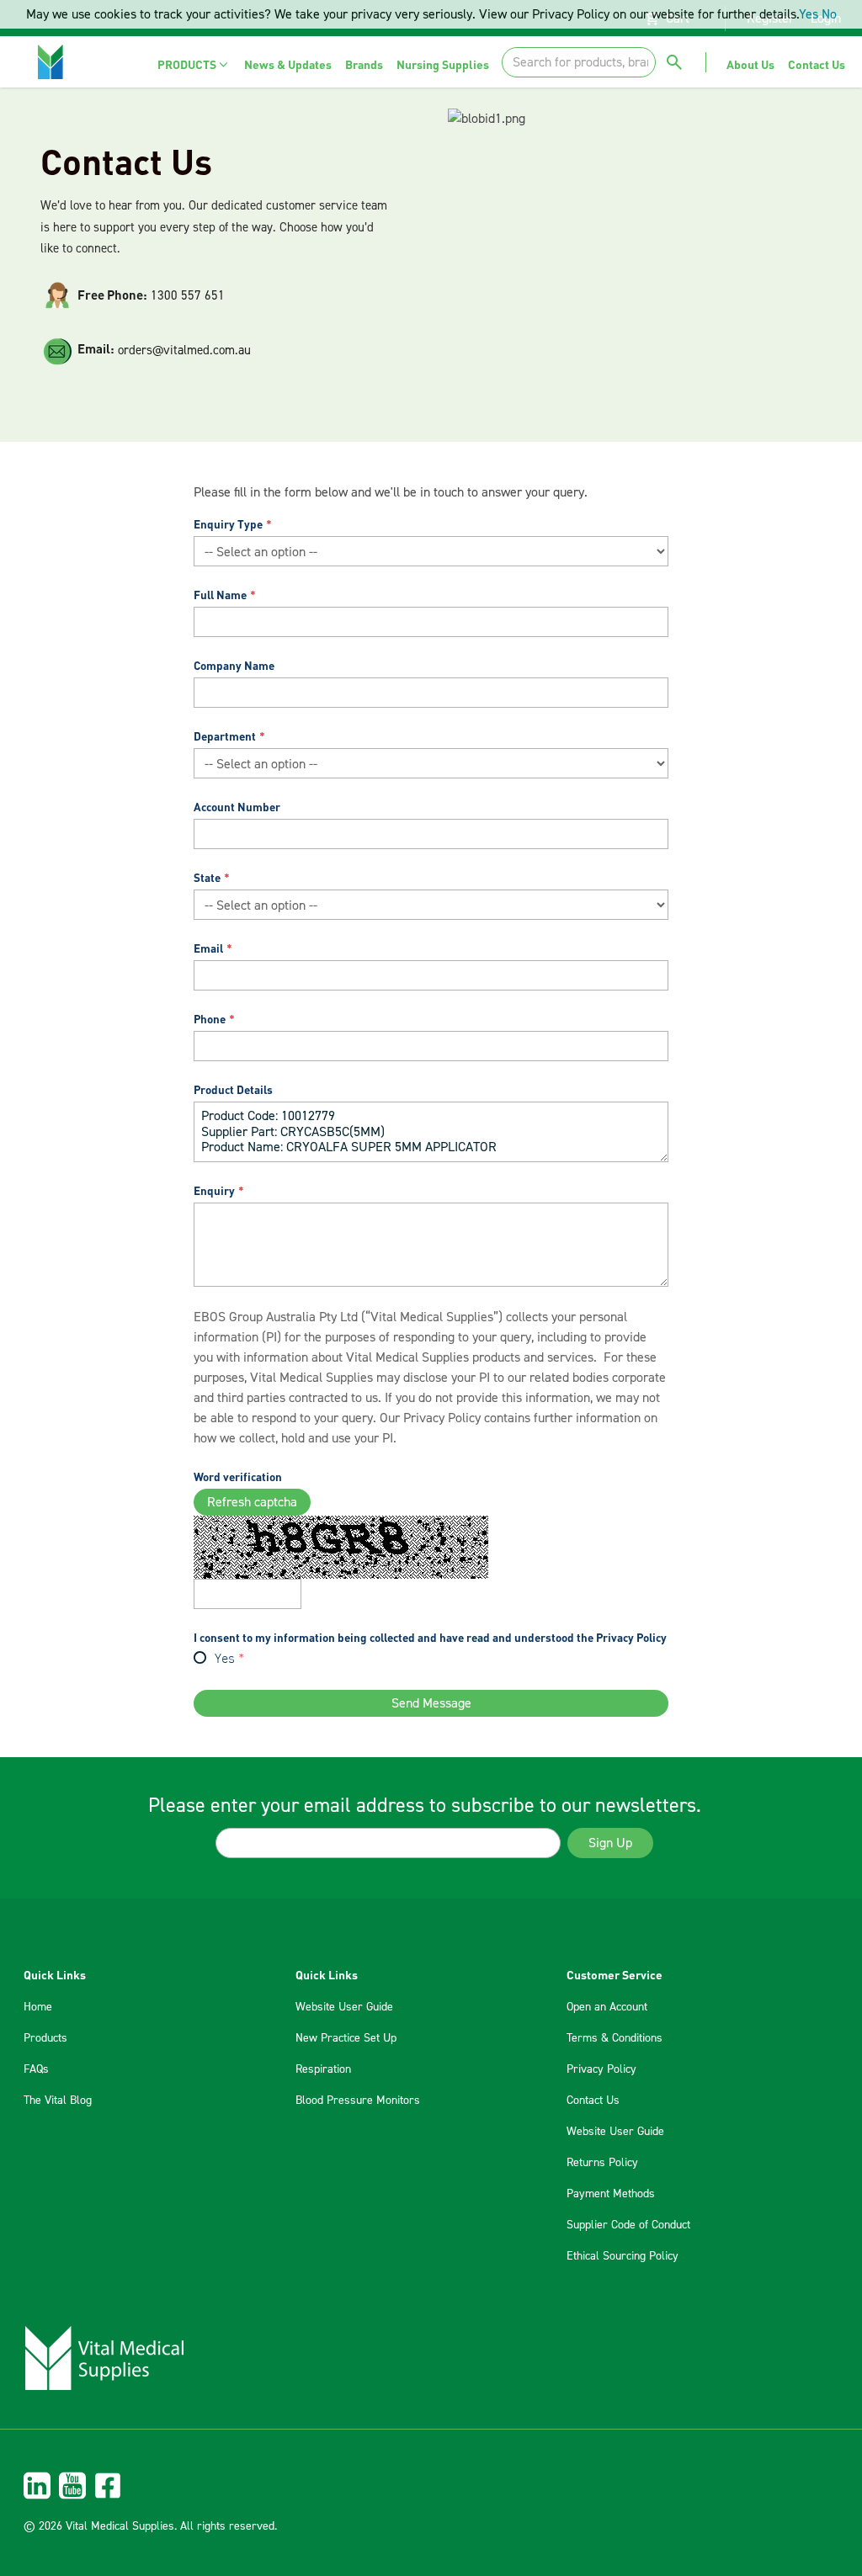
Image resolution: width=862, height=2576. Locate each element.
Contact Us (593, 2101)
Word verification (238, 1477)
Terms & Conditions (615, 2038)
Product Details (233, 1089)
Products (45, 2038)
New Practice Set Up (346, 2038)
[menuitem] (194, 64)
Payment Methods (611, 2194)
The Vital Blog (58, 2101)
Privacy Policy (442, 1418)
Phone (210, 1019)
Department (225, 736)
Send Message (431, 1703)
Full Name (220, 595)
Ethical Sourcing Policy (623, 2256)
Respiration (323, 2069)
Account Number (237, 807)
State (207, 877)
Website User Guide (344, 2007)
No (829, 14)
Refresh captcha (252, 1502)
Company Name (234, 665)
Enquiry (214, 1190)
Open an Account (607, 2007)
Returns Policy (602, 2163)
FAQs (36, 2069)
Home (38, 2007)
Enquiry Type (228, 524)
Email (208, 948)
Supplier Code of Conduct (628, 2225)
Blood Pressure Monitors (358, 2101)
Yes (225, 1660)
